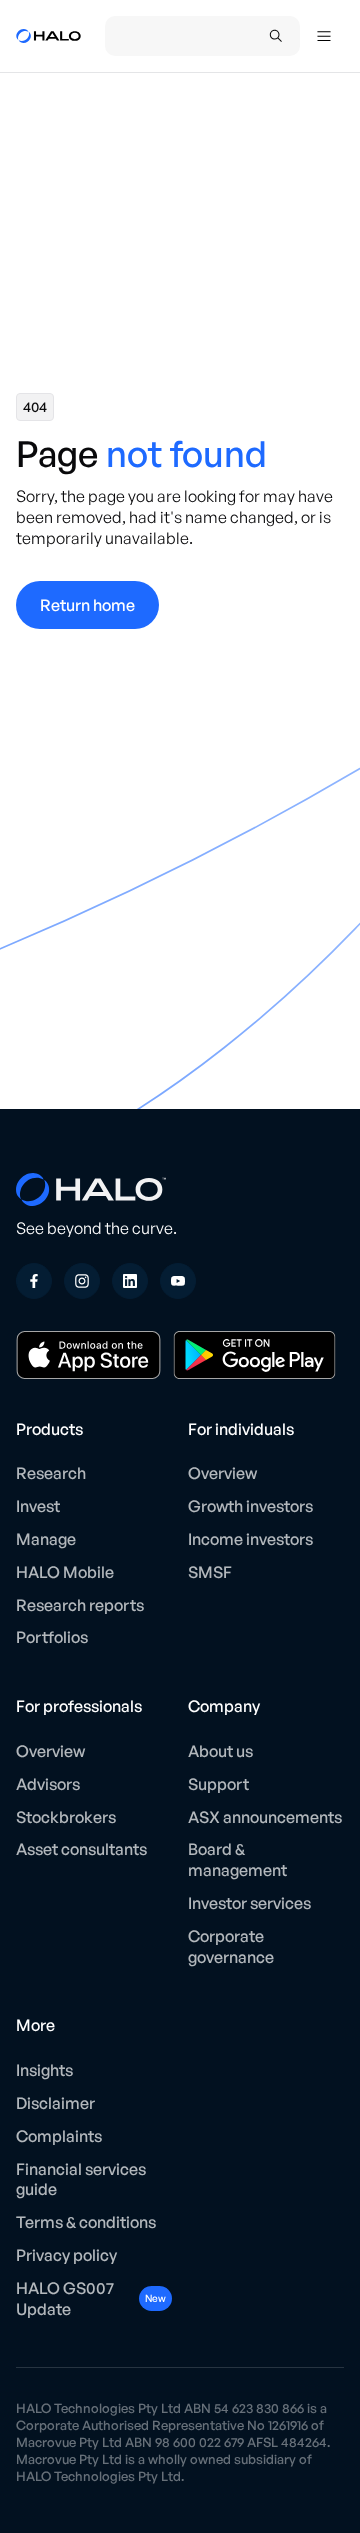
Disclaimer (55, 2103)
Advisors (48, 1784)
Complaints (59, 2136)
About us (220, 1751)
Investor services (249, 1903)
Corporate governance (231, 1946)
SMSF (210, 1572)
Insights (44, 2070)
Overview (222, 1473)
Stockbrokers (66, 1817)
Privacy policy (66, 2255)
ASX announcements (265, 1817)
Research (51, 1473)
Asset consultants (81, 1849)
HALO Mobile (65, 1572)
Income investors (250, 1539)
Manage (46, 1539)
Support (218, 1784)
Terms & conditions (86, 2222)
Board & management (237, 1859)
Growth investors (250, 1506)
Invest (38, 1506)
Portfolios (52, 1637)
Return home (87, 605)
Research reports (80, 1605)
